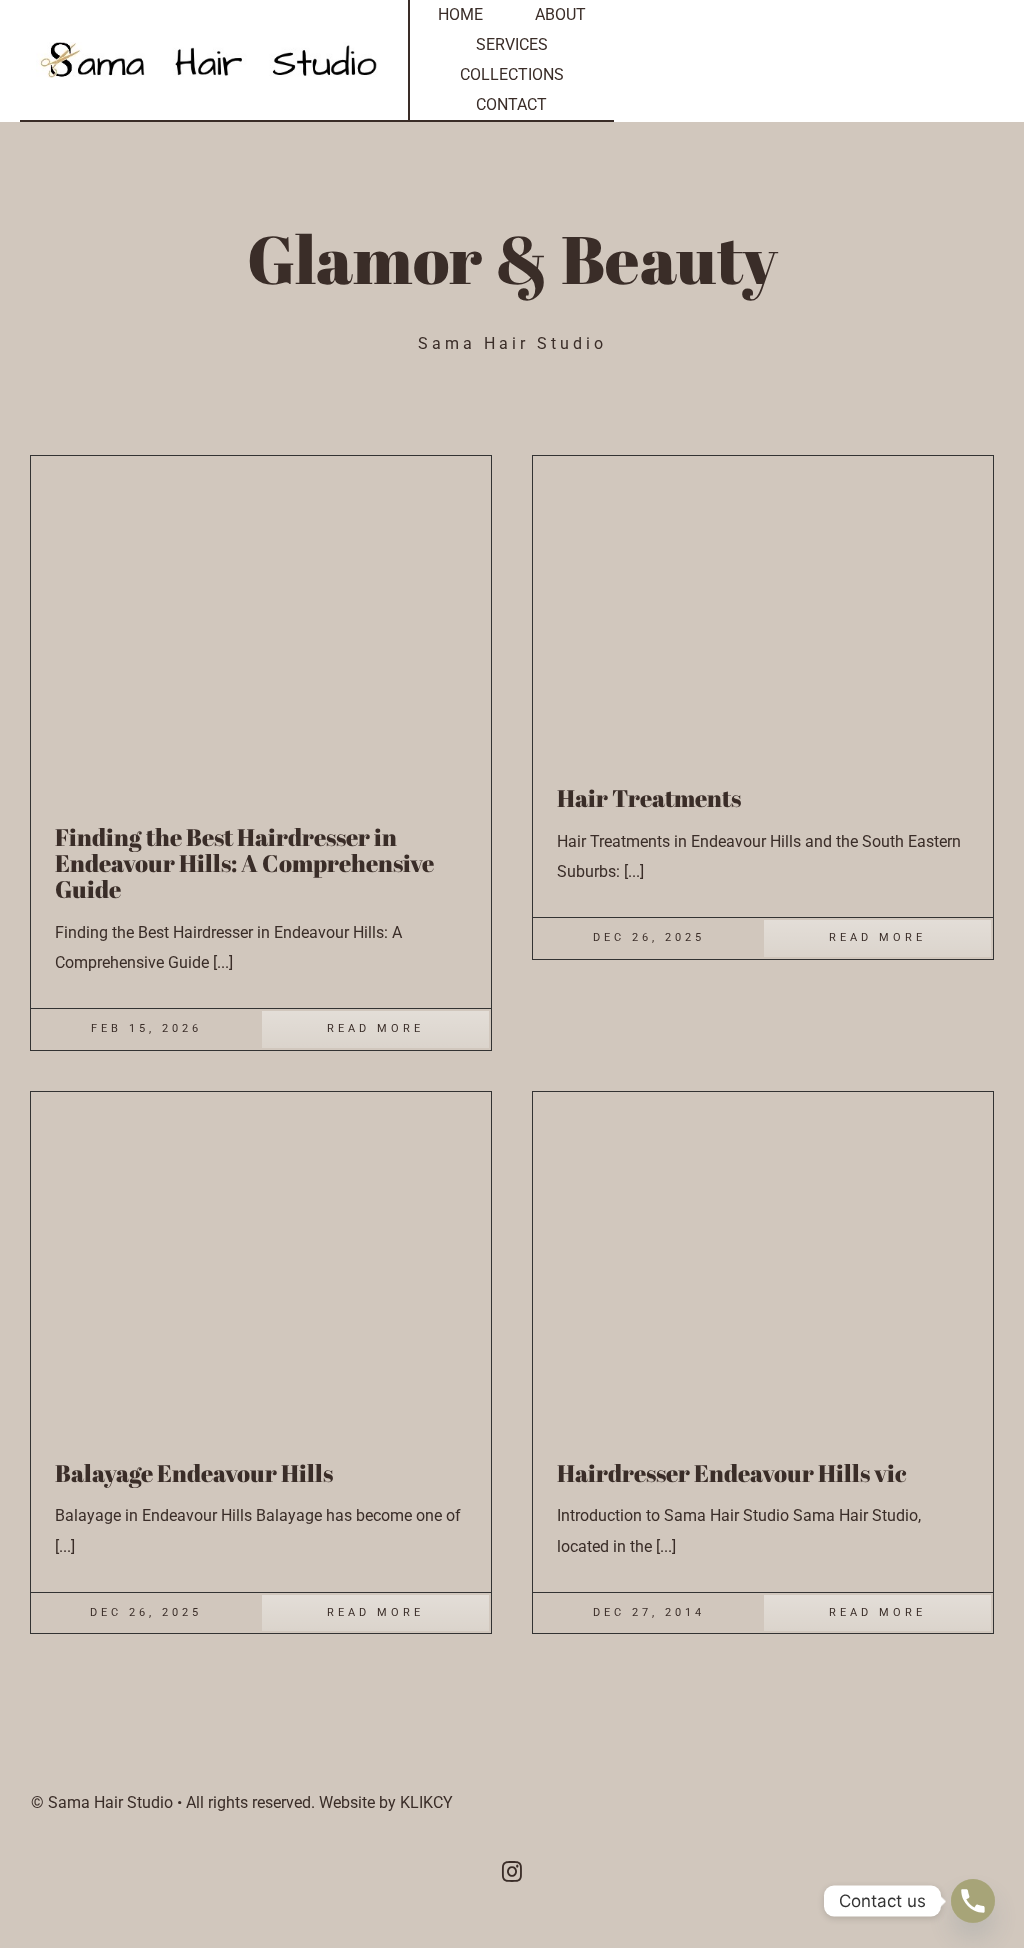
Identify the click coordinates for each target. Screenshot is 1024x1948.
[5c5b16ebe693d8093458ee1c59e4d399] (737, 463)
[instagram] (512, 1872)
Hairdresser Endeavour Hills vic (732, 1473)
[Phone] (973, 1901)
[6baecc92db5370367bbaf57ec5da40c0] (261, 463)
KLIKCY (426, 1802)
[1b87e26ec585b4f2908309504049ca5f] (763, 1099)
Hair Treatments (649, 798)
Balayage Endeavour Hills (194, 1473)
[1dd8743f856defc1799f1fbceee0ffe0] (261, 1099)
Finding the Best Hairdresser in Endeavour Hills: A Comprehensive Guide (244, 863)
